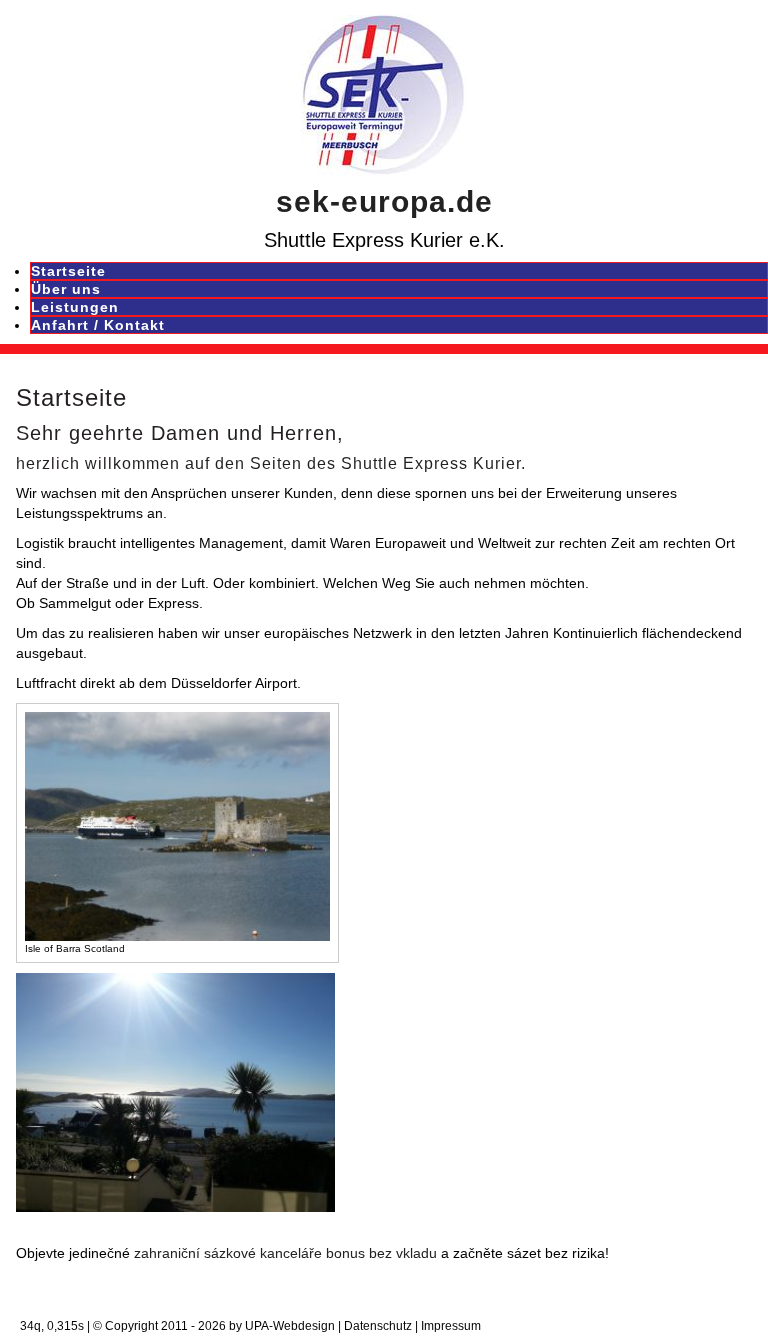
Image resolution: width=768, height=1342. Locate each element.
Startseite (68, 271)
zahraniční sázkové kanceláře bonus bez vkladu (285, 1253)
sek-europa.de (384, 201)
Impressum (451, 1326)
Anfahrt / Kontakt (98, 325)
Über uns (66, 289)
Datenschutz (378, 1326)
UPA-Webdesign (290, 1326)
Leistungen (75, 307)
